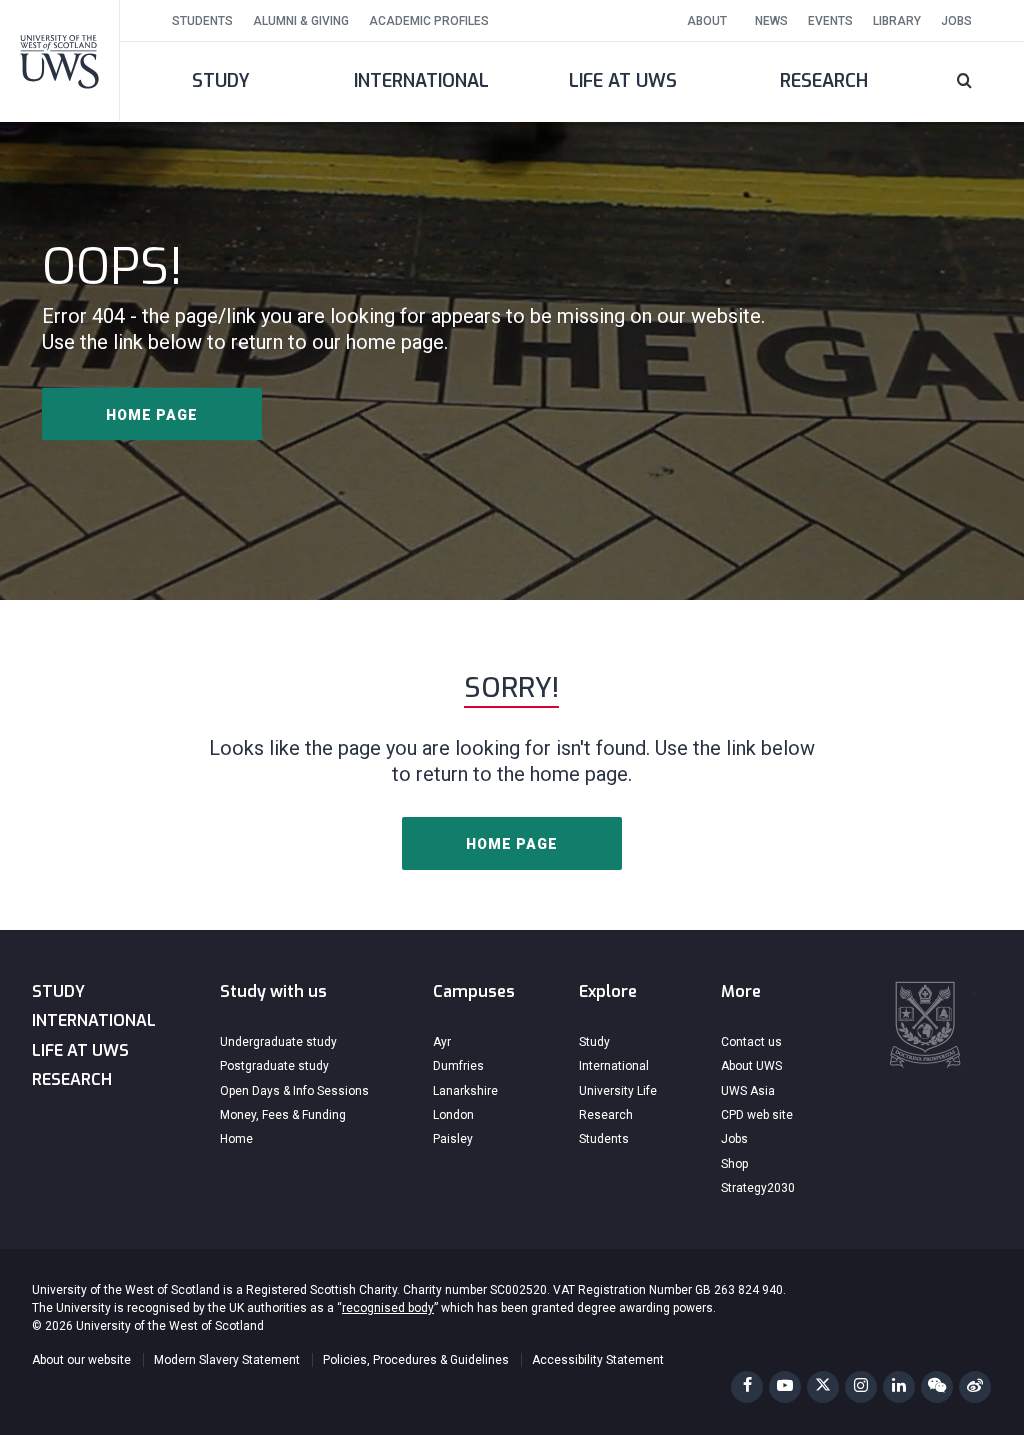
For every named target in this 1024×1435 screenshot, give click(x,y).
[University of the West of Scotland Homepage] (60, 60)
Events (830, 21)
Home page (152, 414)
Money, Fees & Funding (283, 1115)
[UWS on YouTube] (785, 1387)
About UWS (751, 1066)
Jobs (956, 21)
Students (202, 21)
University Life (618, 1091)
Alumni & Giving (301, 21)
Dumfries (458, 1066)
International (421, 81)
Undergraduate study (278, 1042)
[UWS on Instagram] (861, 1387)
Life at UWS (623, 81)
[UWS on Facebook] (747, 1387)
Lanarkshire (465, 1091)
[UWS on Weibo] (975, 1387)
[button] (974, 82)
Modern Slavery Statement (227, 1360)
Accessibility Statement (598, 1360)
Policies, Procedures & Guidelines (416, 1360)
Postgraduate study (274, 1066)
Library (897, 21)
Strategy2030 (758, 1188)
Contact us (751, 1042)
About (707, 21)
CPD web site (757, 1115)
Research (824, 81)
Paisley (453, 1139)
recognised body (388, 1308)
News (771, 21)
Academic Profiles (429, 21)
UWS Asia (748, 1091)
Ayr (442, 1042)
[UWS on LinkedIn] (899, 1387)
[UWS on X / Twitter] (823, 1387)
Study (221, 81)
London (453, 1115)
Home (236, 1139)
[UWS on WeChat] (937, 1387)
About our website (81, 1360)
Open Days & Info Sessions (294, 1091)
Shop (734, 1164)
